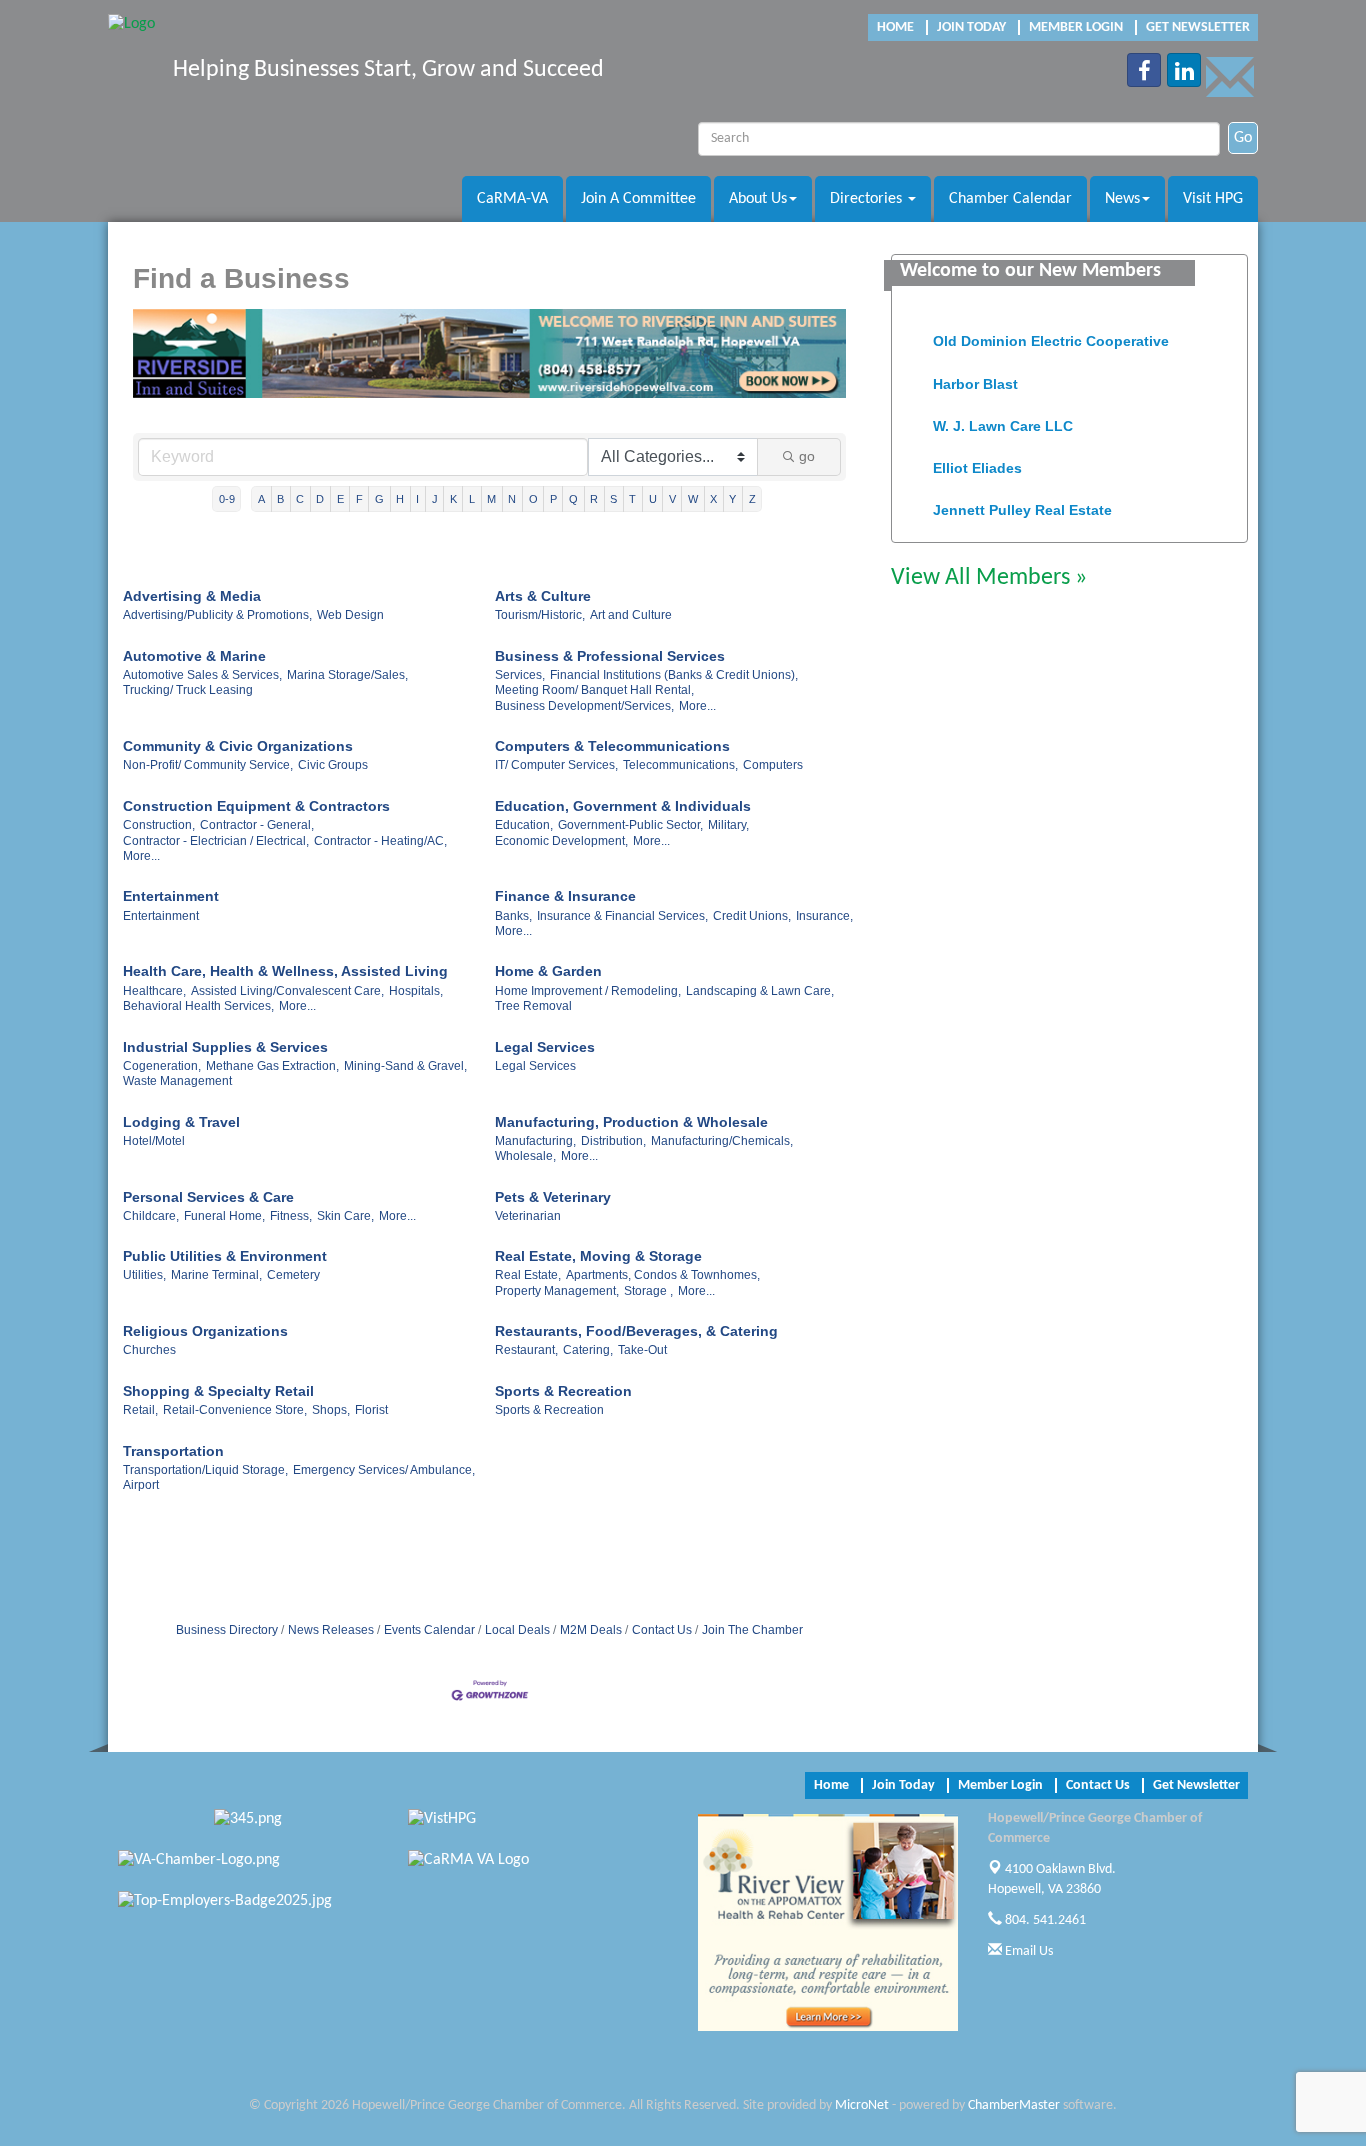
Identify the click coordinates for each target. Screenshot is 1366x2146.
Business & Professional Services (610, 656)
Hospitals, (416, 991)
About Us (758, 199)
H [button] (400, 499)
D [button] (320, 499)
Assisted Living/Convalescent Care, (287, 991)
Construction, (159, 825)
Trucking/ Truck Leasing (188, 690)
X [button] (713, 499)
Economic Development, (561, 841)
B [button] (280, 499)
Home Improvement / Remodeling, (588, 991)
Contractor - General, (257, 825)
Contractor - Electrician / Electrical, (216, 841)
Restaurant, (526, 1350)
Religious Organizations (205, 1331)
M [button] (491, 499)
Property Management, (557, 1291)
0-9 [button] (227, 499)
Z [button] (752, 499)
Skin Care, (345, 1216)
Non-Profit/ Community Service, (208, 765)
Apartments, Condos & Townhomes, (663, 1275)
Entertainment (171, 896)
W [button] (693, 499)
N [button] (512, 499)
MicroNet (862, 2105)
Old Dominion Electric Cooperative (1051, 331)
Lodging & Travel (181, 1122)
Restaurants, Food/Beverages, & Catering (636, 1331)
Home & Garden (548, 971)
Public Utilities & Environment (225, 1256)
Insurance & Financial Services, (622, 916)
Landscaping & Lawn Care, (760, 991)
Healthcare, (154, 991)
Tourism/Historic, (540, 615)
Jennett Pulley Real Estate (1022, 500)
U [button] (653, 499)
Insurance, (824, 916)
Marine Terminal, (216, 1275)
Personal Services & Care (208, 1197)
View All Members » (989, 578)
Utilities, (144, 1275)
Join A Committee (638, 199)
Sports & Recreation (563, 1391)
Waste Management (177, 1081)
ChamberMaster (1014, 2105)
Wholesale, (525, 1156)
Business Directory (227, 1630)
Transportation (173, 1451)
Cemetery (293, 1275)
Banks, (513, 916)
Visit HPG (1213, 199)
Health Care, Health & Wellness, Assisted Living (285, 971)
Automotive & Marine (194, 656)
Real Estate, (528, 1275)
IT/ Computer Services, (556, 765)
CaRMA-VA (512, 199)
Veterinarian (528, 1216)
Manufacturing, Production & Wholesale (631, 1122)
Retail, (140, 1410)
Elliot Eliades (977, 458)
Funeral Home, (224, 1216)
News (1122, 199)
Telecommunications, (680, 765)
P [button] (553, 499)
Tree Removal (533, 1006)
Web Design (350, 615)
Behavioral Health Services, (198, 1006)
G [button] (379, 499)
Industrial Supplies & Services (225, 1047)
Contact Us (662, 1630)
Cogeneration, (162, 1066)
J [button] (435, 499)
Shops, (331, 1410)
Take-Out (642, 1350)
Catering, (588, 1350)
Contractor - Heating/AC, (380, 841)
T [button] (632, 499)
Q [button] (573, 499)
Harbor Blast (975, 374)
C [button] (300, 499)
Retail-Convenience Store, (235, 1410)
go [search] (807, 456)
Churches (149, 1350)
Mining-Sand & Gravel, (405, 1066)
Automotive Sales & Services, (202, 675)
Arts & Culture (543, 596)
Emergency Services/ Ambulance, (384, 1470)
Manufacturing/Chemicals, (722, 1141)
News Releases (331, 1630)
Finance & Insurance (565, 896)
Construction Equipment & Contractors (256, 806)
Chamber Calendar (1010, 199)
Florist (371, 1410)
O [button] (533, 499)
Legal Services (545, 1047)
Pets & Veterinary (553, 1197)
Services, (520, 675)
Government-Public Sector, (630, 825)
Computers (773, 765)
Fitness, (291, 1216)
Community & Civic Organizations (238, 746)
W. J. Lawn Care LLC (1003, 416)
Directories (868, 199)
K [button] (453, 499)
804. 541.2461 (1044, 1920)
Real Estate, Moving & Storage (598, 1256)
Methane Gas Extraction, (272, 1066)
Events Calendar (429, 1630)
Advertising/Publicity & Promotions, (217, 615)
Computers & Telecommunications (612, 746)
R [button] (594, 499)
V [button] (672, 499)
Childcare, (151, 1216)
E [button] (340, 499)
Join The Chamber (752, 1630)
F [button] (359, 499)
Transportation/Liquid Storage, (205, 1470)
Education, (524, 825)
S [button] (613, 499)
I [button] (417, 499)
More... (697, 706)
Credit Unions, (752, 916)
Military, (728, 825)
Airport (141, 1485)
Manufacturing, (535, 1141)
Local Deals (517, 1630)
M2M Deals (591, 1630)
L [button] (472, 499)
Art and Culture (631, 615)
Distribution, (613, 1141)
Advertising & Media (192, 596)
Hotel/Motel (154, 1141)
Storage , (648, 1291)
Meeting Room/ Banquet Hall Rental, (594, 690)
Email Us (1027, 1951)
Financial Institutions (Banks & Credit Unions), (674, 675)
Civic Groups (333, 765)
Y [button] (732, 499)
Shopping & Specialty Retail (218, 1391)
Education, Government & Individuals (623, 806)
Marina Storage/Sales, (347, 675)
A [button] (261, 499)
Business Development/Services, (584, 706)
